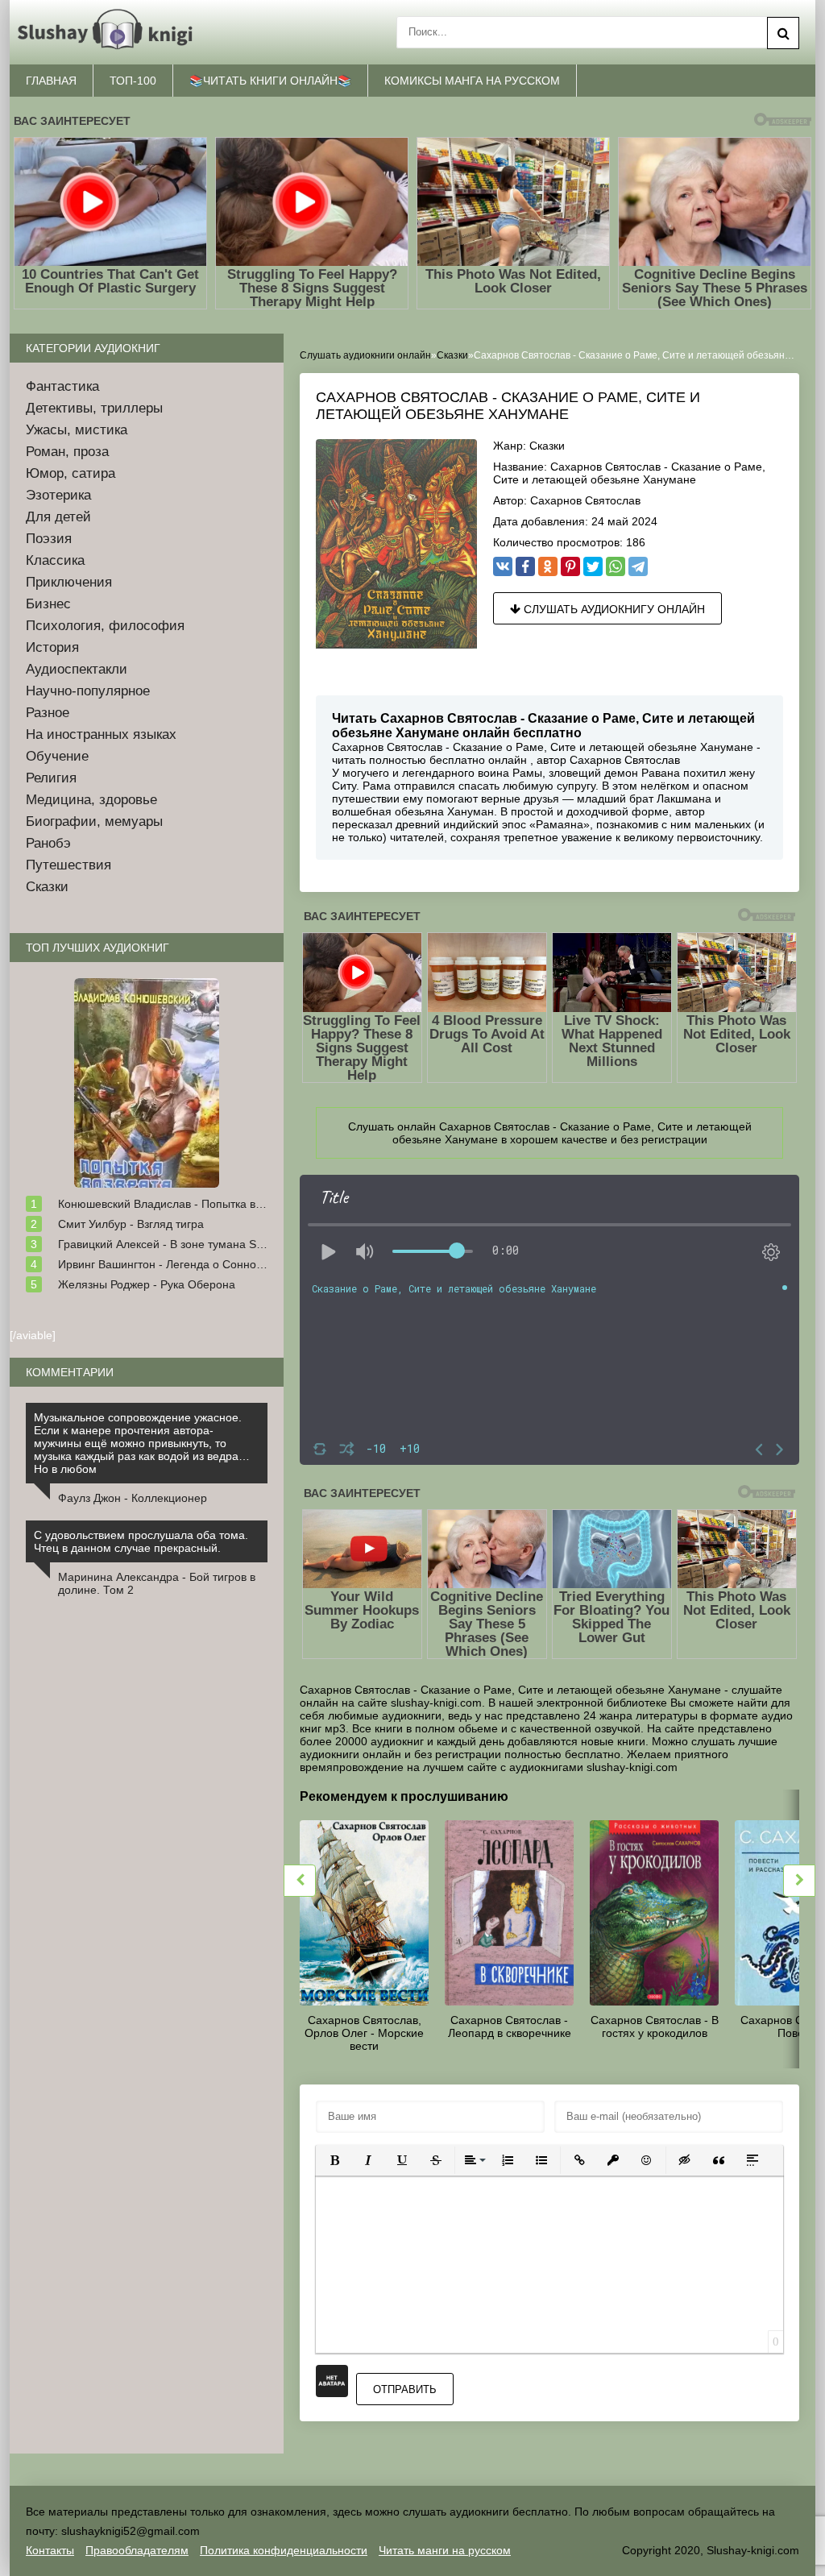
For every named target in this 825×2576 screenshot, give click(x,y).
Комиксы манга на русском (472, 81)
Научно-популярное (88, 691)
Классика (55, 560)
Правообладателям (137, 2550)
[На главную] (108, 30)
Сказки (547, 446)
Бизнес (48, 604)
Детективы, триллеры (94, 408)
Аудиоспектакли (77, 669)
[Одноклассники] (548, 566)
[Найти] (783, 33)
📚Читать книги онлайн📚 (270, 81)
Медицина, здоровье (91, 800)
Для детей (58, 517)
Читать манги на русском (445, 2550)
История (52, 647)
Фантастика (62, 386)
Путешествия (68, 865)
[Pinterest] (570, 566)
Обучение (57, 756)
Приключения (69, 582)
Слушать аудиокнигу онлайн (613, 609)
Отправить (405, 2389)
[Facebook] (525, 566)
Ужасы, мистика (77, 430)
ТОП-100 (133, 81)
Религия (51, 778)
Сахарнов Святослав (585, 500)
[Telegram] (638, 566)
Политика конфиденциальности (284, 2550)
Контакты (50, 2550)
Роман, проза (67, 452)
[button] (334, 2160)
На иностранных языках (101, 734)
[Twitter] (593, 566)
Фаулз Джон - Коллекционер (133, 1498)
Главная (51, 81)
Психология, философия (105, 626)
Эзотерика (58, 495)
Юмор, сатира (70, 473)
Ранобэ (48, 843)
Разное (48, 713)
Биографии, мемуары (94, 821)
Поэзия (49, 539)
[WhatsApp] (616, 566)
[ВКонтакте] (503, 566)
